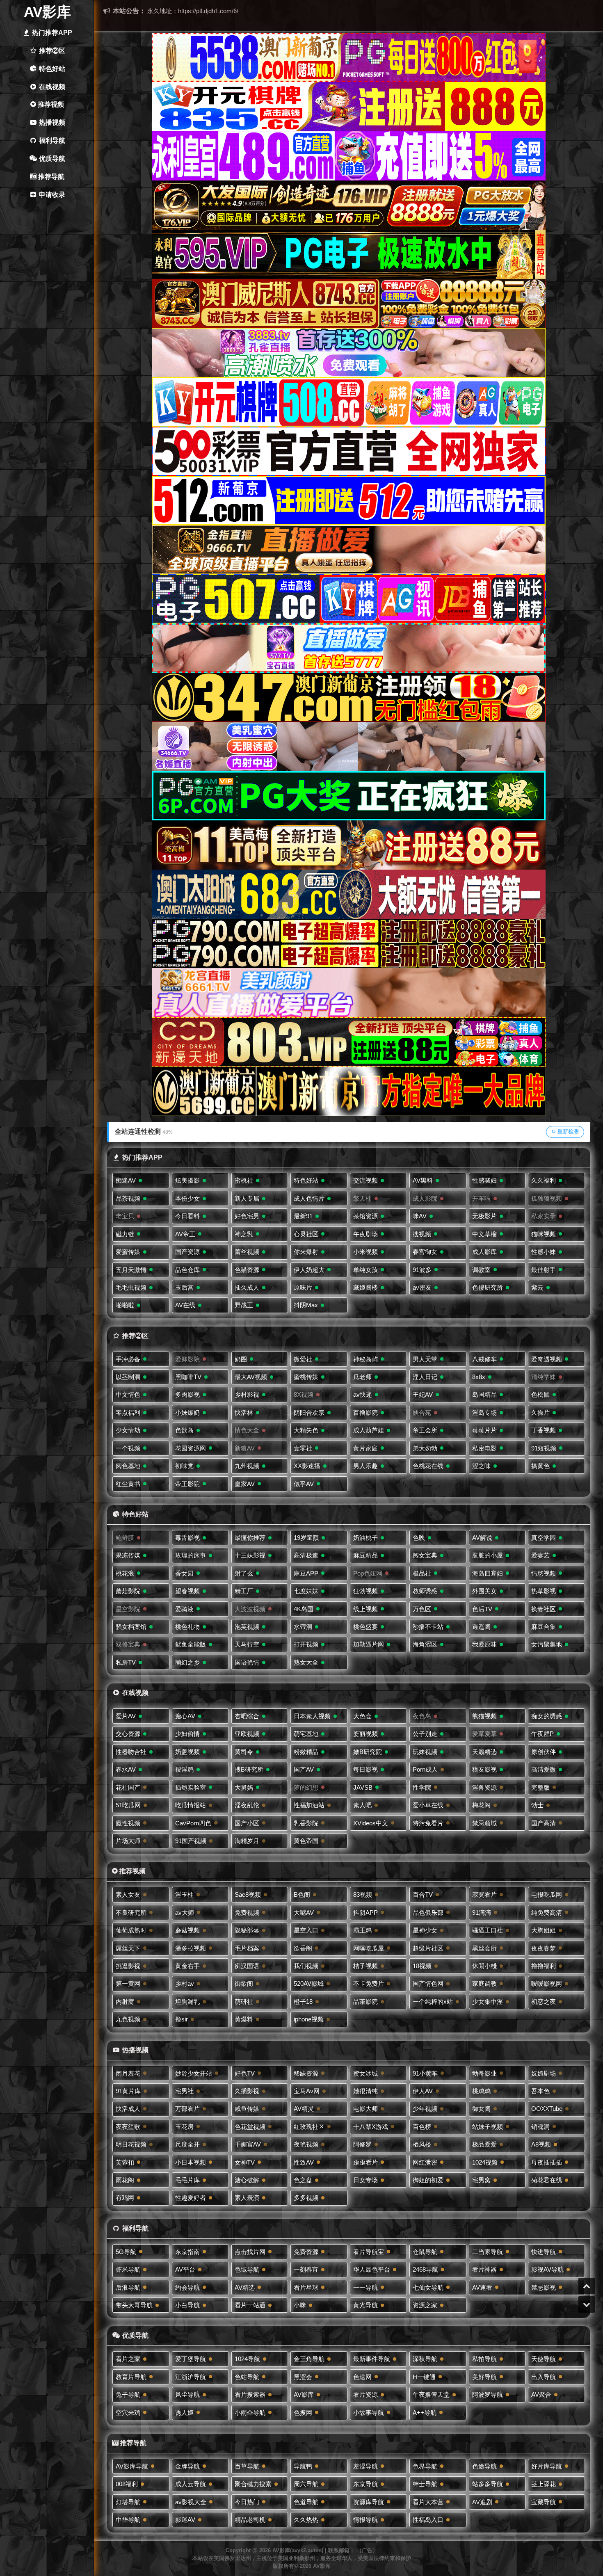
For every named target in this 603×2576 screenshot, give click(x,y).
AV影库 (47, 12)
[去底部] (587, 2304)
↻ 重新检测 (565, 1132)
